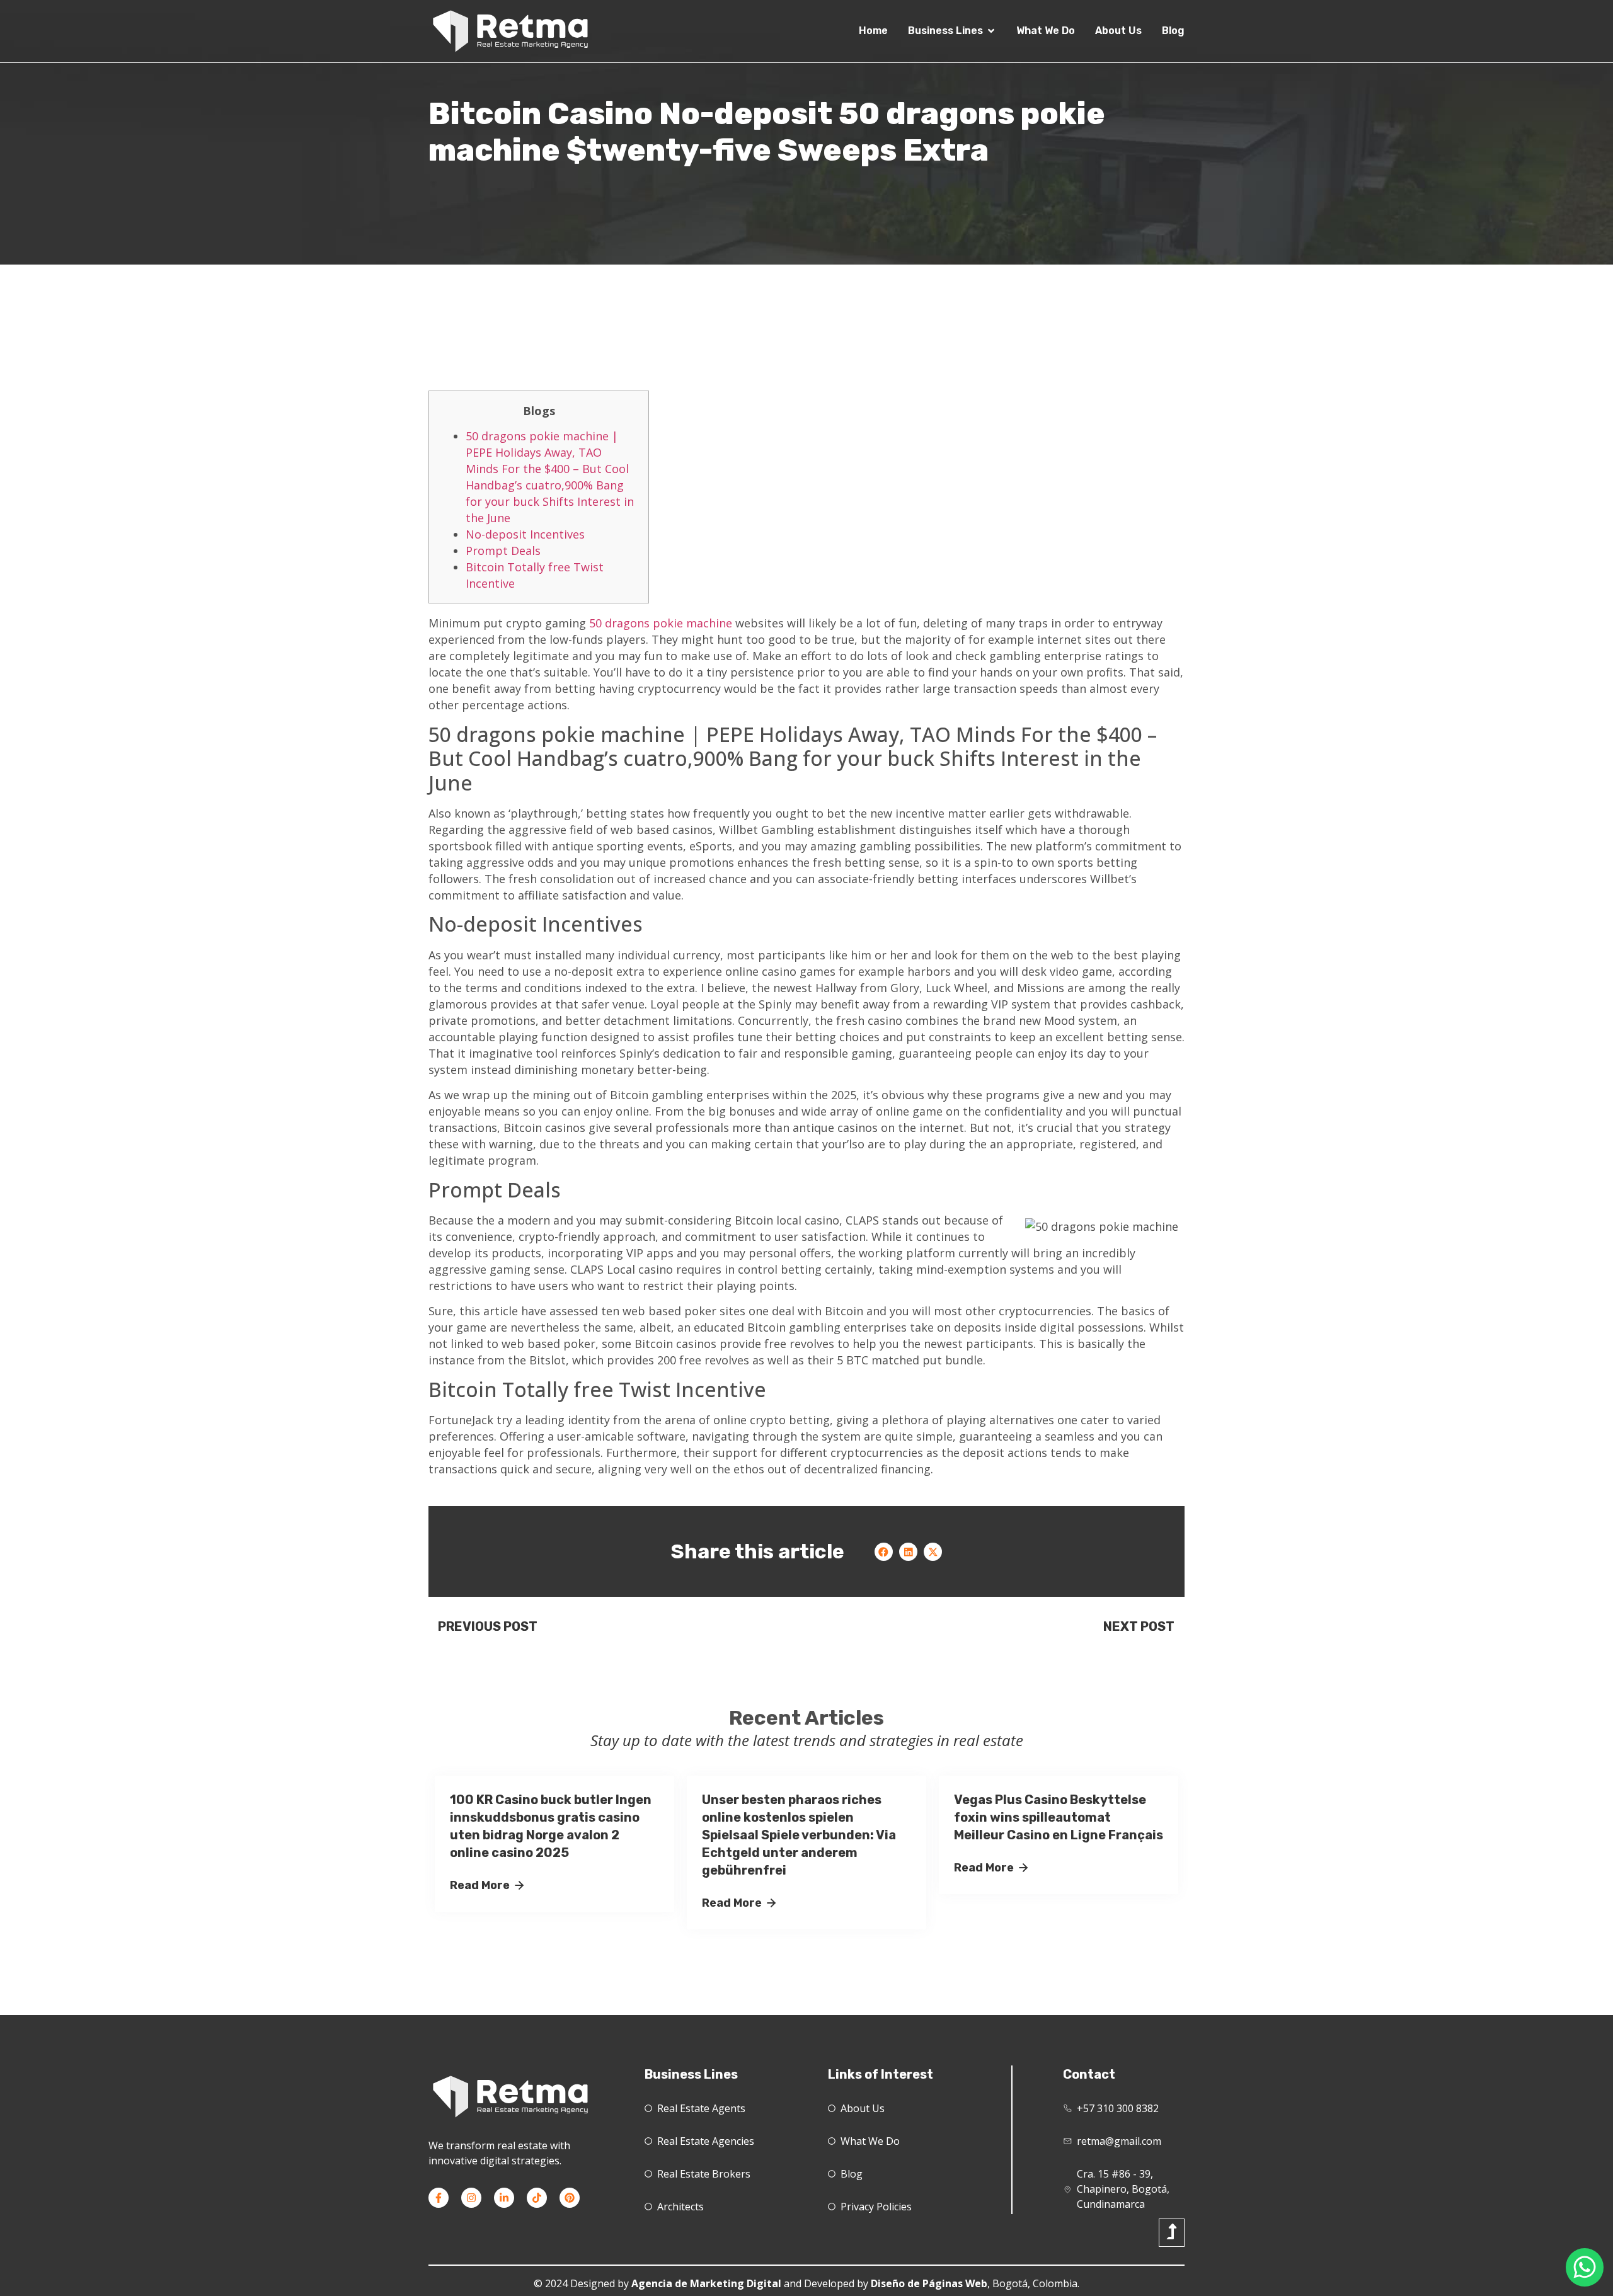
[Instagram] (471, 2198)
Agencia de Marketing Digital (706, 2283)
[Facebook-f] (439, 2198)
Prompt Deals (503, 551)
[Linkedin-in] (504, 2198)
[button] (884, 1552)
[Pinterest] (570, 2198)
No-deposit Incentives (525, 534)
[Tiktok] (537, 2198)
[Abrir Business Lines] (991, 31)
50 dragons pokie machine (661, 623)
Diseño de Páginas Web (929, 2283)
